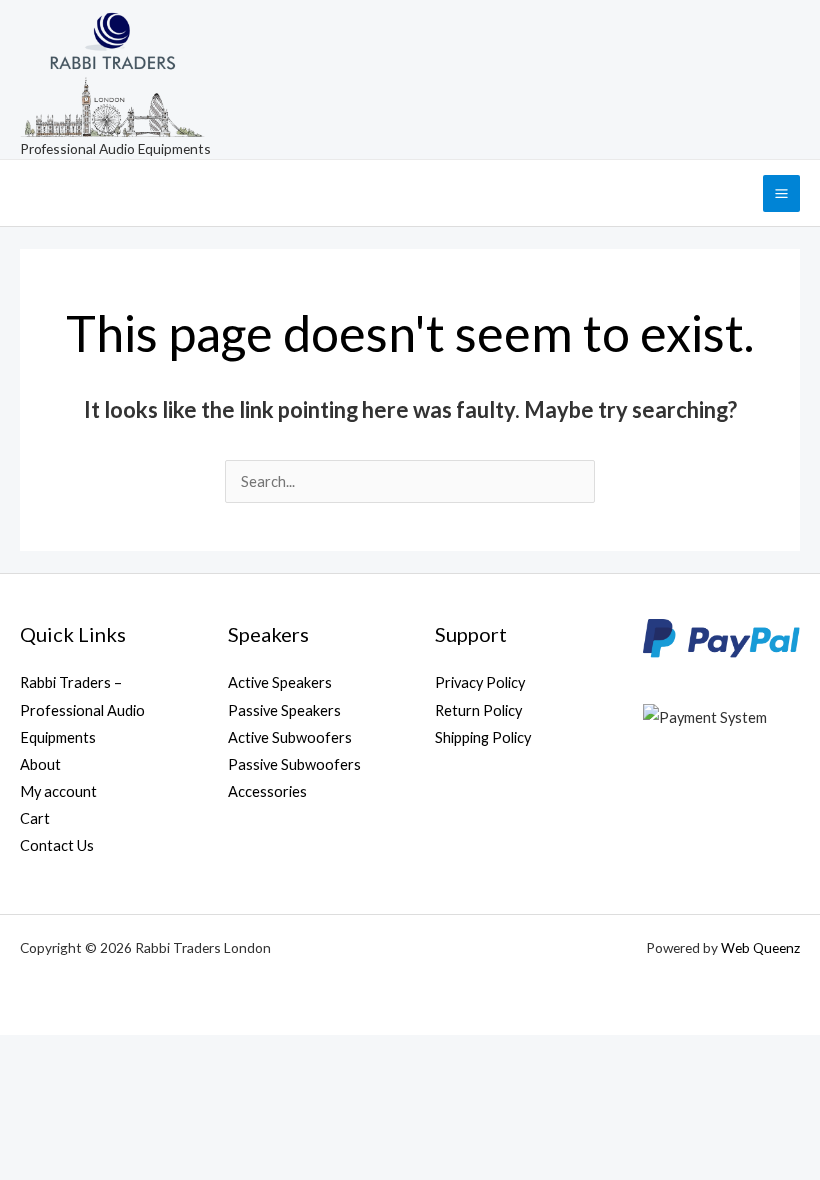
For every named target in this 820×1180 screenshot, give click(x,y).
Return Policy (478, 710)
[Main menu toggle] (781, 193)
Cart (35, 818)
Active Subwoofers (290, 737)
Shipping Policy (483, 737)
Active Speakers (280, 682)
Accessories (267, 791)
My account (58, 791)
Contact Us (57, 845)
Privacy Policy (480, 682)
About (40, 764)
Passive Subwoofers (294, 764)
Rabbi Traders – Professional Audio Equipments (82, 709)
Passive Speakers (284, 710)
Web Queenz (760, 947)
